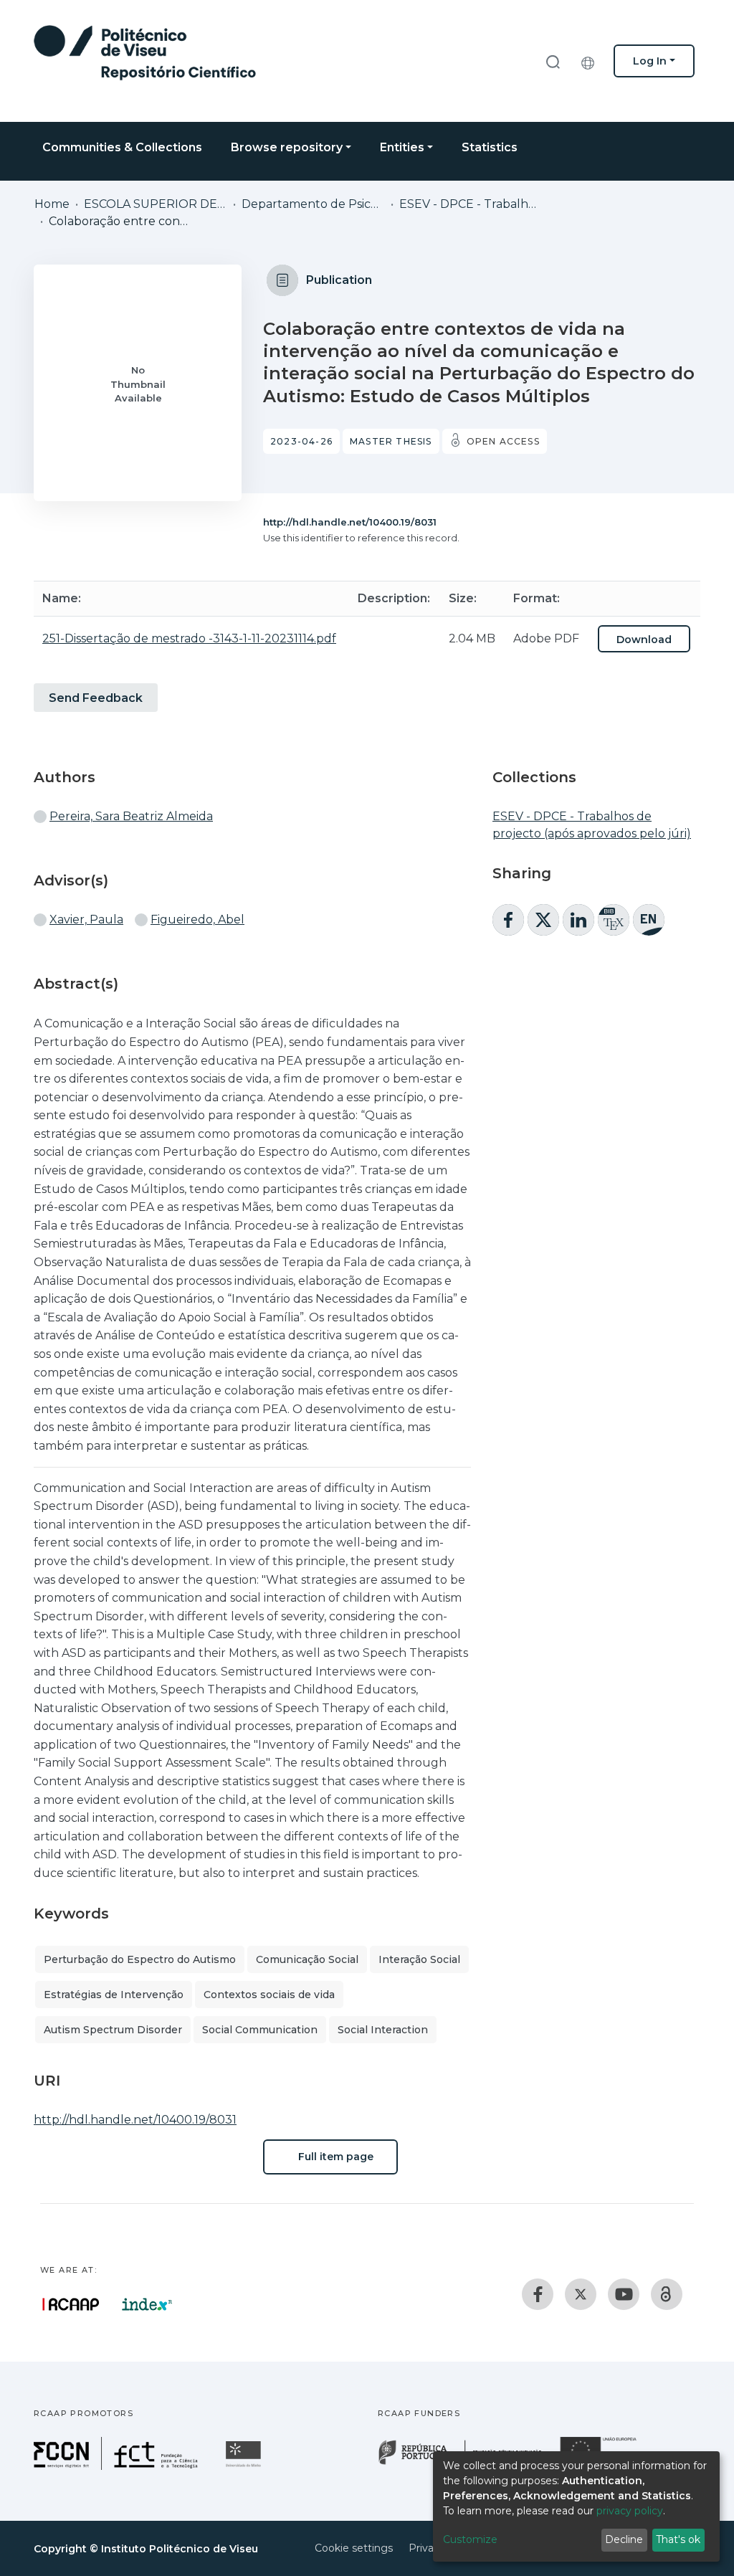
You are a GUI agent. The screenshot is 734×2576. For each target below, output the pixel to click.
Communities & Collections (122, 147)
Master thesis (391, 441)
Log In (650, 61)
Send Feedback (96, 698)
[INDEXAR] (147, 2304)
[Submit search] (553, 61)
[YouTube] (624, 2294)
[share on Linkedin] (578, 920)
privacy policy (630, 2511)
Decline (624, 2539)
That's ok (678, 2539)
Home (52, 204)
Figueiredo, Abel (197, 919)
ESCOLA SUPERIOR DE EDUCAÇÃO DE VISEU (156, 204)
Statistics (490, 147)
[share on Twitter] (543, 920)
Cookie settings (354, 2548)
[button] (591, 61)
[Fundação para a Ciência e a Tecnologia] (118, 2466)
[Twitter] (581, 2294)
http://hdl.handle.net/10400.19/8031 (350, 522)
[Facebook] (538, 2294)
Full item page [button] (334, 2157)
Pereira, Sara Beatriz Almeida (131, 816)
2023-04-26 (301, 441)
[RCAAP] (667, 2294)
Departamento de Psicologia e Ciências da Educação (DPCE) (313, 204)
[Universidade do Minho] (245, 2466)
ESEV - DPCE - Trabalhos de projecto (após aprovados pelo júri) (471, 204)
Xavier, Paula (86, 919)
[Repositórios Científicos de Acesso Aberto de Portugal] (71, 2304)
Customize (470, 2539)
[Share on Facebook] (508, 920)
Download (644, 640)
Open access (503, 441)
